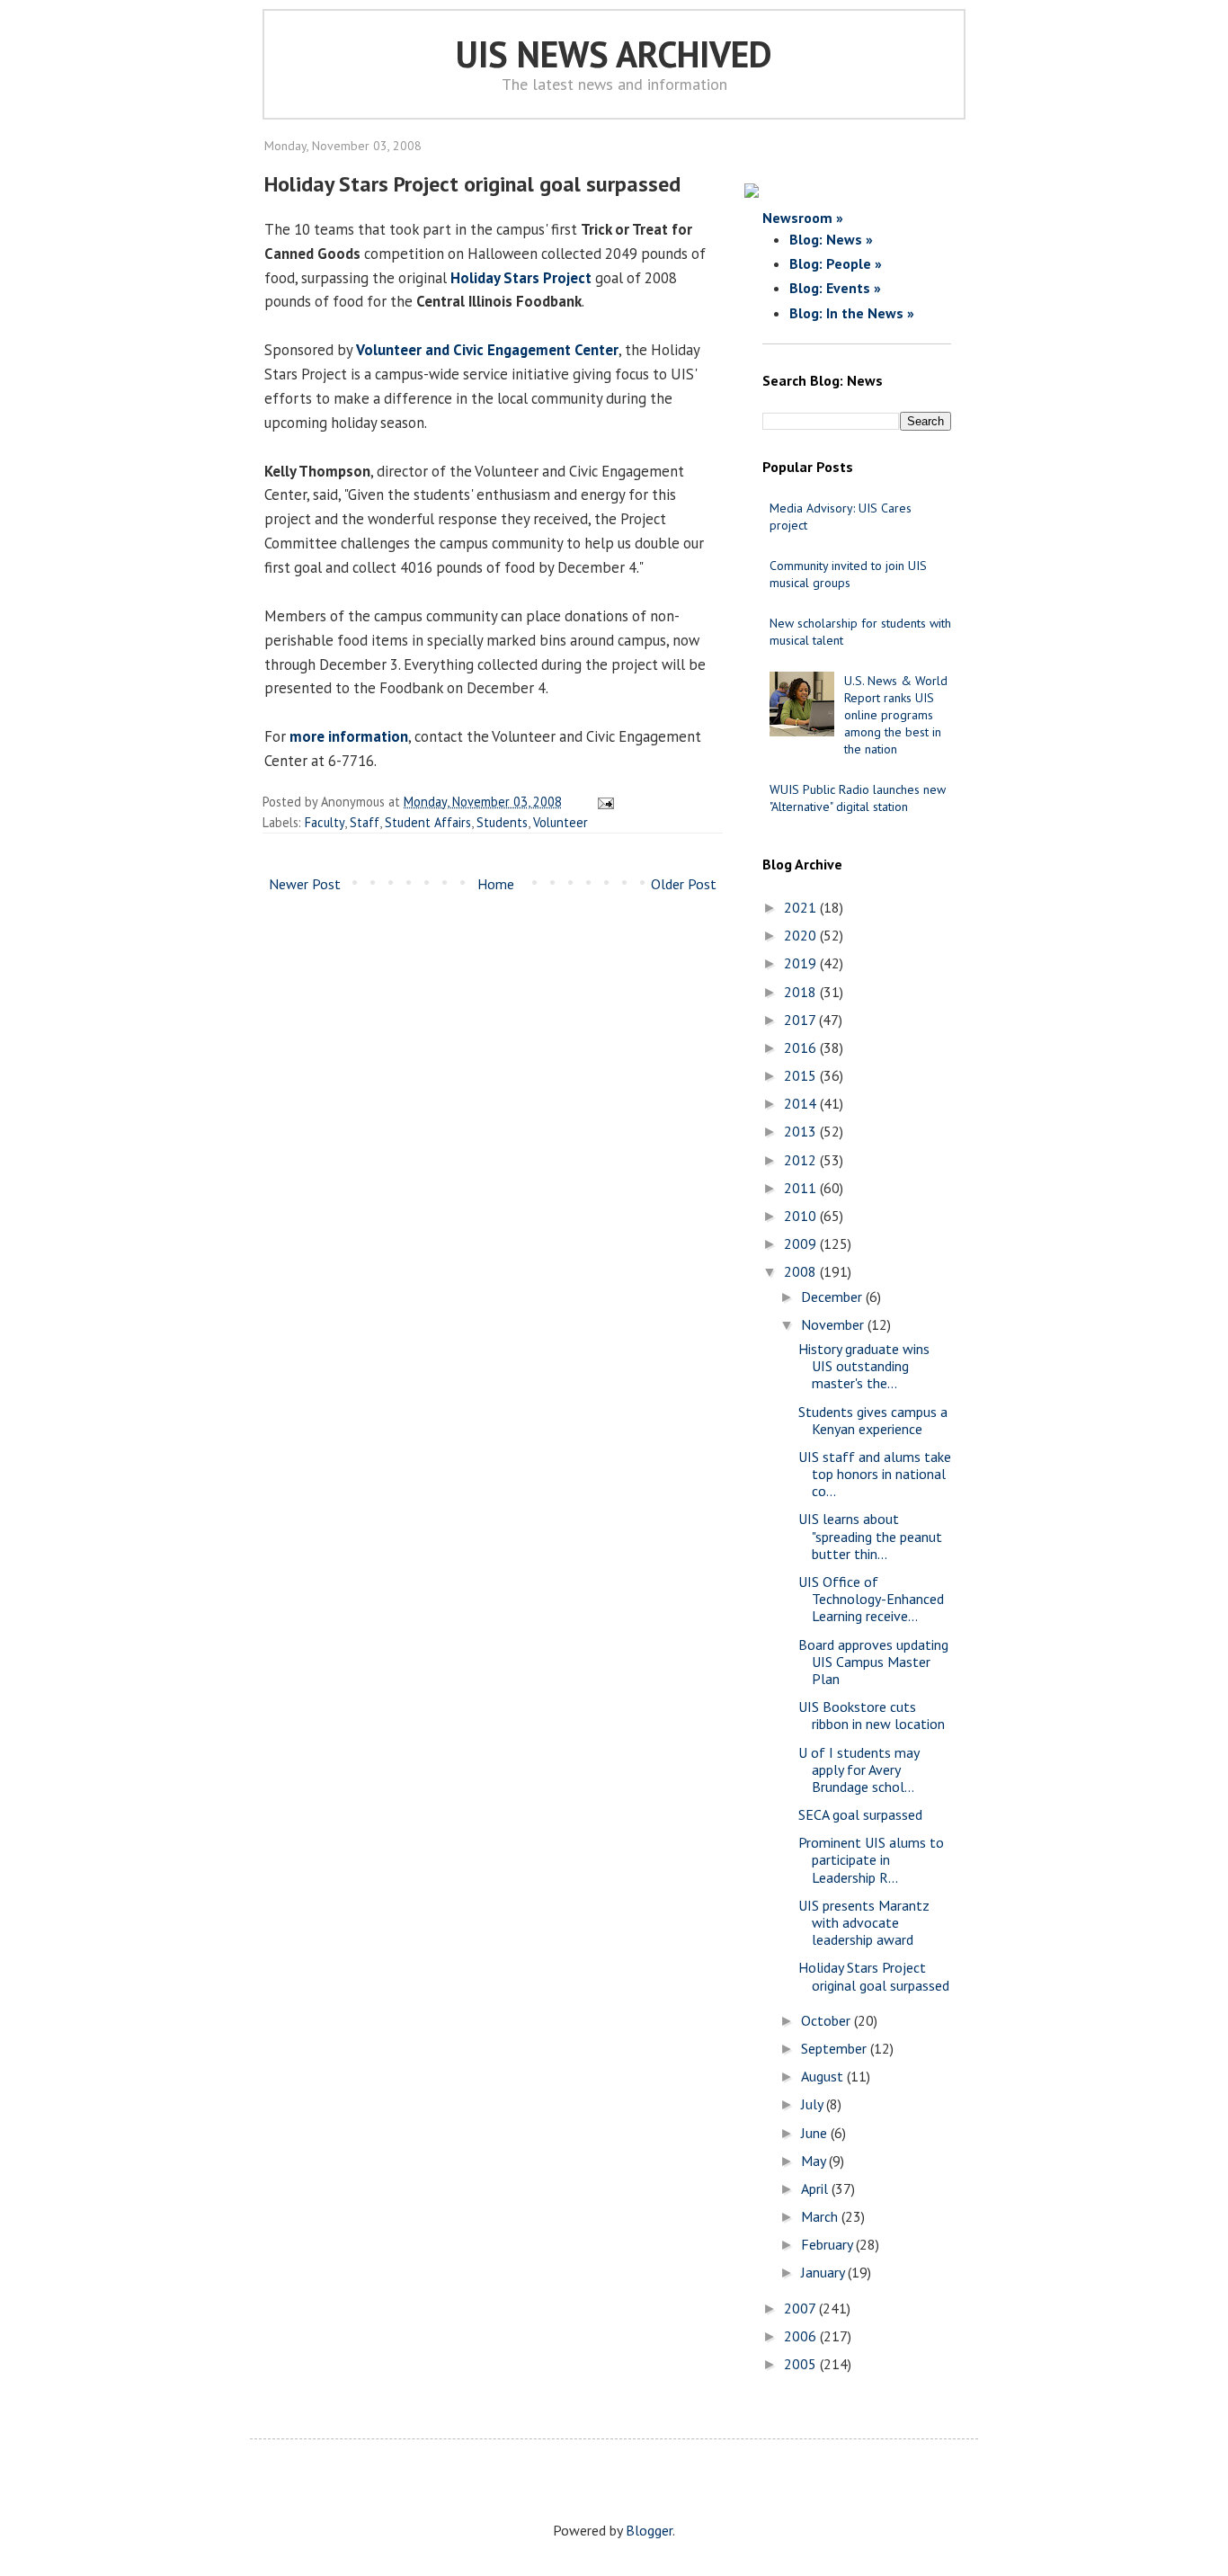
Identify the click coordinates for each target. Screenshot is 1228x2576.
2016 (802, 1047)
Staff (365, 822)
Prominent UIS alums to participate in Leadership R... (871, 1859)
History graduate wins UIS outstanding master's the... (864, 1366)
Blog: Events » (835, 288)
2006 (802, 2336)
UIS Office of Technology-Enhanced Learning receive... (871, 1599)
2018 (802, 992)
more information (349, 736)
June (816, 2133)
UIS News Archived (614, 54)
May (815, 2161)
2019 (802, 963)
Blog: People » (836, 263)
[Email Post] (603, 802)
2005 (802, 2364)
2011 (802, 1188)
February (828, 2244)
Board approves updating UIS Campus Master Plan (873, 1662)
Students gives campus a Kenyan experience (873, 1420)
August (824, 2076)
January (824, 2272)
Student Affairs (428, 822)
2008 (802, 1271)
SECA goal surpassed (860, 1814)
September (836, 2048)
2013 (802, 1131)
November (834, 1324)
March (821, 2216)
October (828, 2020)
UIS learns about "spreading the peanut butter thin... (870, 1536)
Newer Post (305, 884)
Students (502, 822)
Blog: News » (831, 239)
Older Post (684, 884)
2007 (801, 2308)
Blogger (649, 2530)
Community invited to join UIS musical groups (848, 574)
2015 (802, 1075)
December (833, 1297)
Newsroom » (803, 218)
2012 (802, 1160)
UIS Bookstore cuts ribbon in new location (872, 1715)
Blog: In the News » (852, 313)
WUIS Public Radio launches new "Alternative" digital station (858, 798)
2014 (802, 1103)
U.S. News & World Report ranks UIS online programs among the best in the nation (896, 715)
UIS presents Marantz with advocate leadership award (864, 1922)
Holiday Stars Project (521, 278)
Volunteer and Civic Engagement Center (487, 350)
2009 (802, 1243)
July (814, 2104)
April (816, 2188)
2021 (802, 907)
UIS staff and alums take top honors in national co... (875, 1474)
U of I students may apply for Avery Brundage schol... (859, 1769)
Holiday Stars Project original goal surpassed (874, 1976)
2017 (801, 1020)
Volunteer (561, 822)
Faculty (325, 822)
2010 (802, 1216)
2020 (802, 935)
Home (496, 884)
